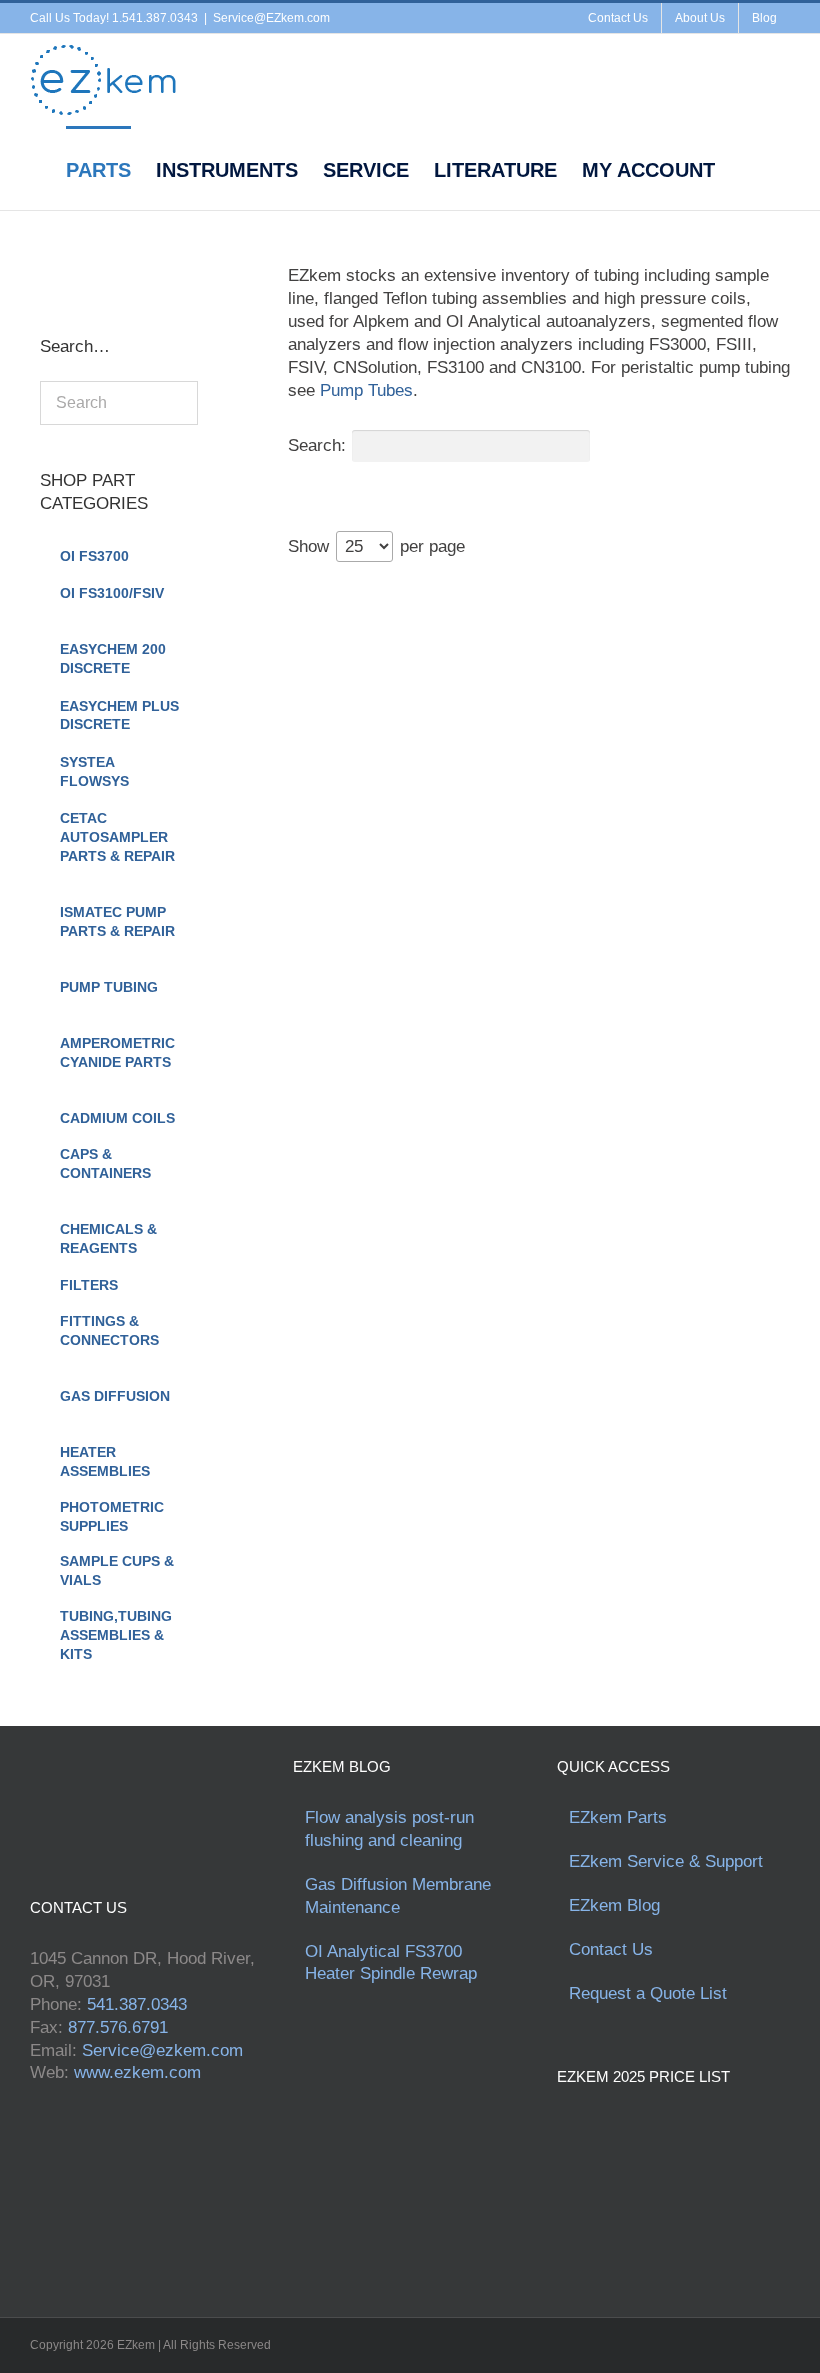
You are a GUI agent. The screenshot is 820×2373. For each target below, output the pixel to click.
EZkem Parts (618, 1817)
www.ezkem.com (137, 2072)
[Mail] (158, 269)
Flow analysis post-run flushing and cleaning (389, 1829)
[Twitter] (74, 269)
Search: (317, 445)
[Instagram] (130, 269)
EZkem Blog (614, 1905)
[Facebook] (46, 269)
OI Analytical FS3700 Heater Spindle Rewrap (391, 1963)
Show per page (376, 546)
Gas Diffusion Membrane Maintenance (398, 1896)
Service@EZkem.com (271, 18)
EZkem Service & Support (666, 1861)
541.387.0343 (137, 2004)
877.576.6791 (118, 2027)
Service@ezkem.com (162, 2050)
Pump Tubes (366, 390)
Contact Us (611, 1949)
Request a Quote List (648, 1993)
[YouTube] (102, 269)
